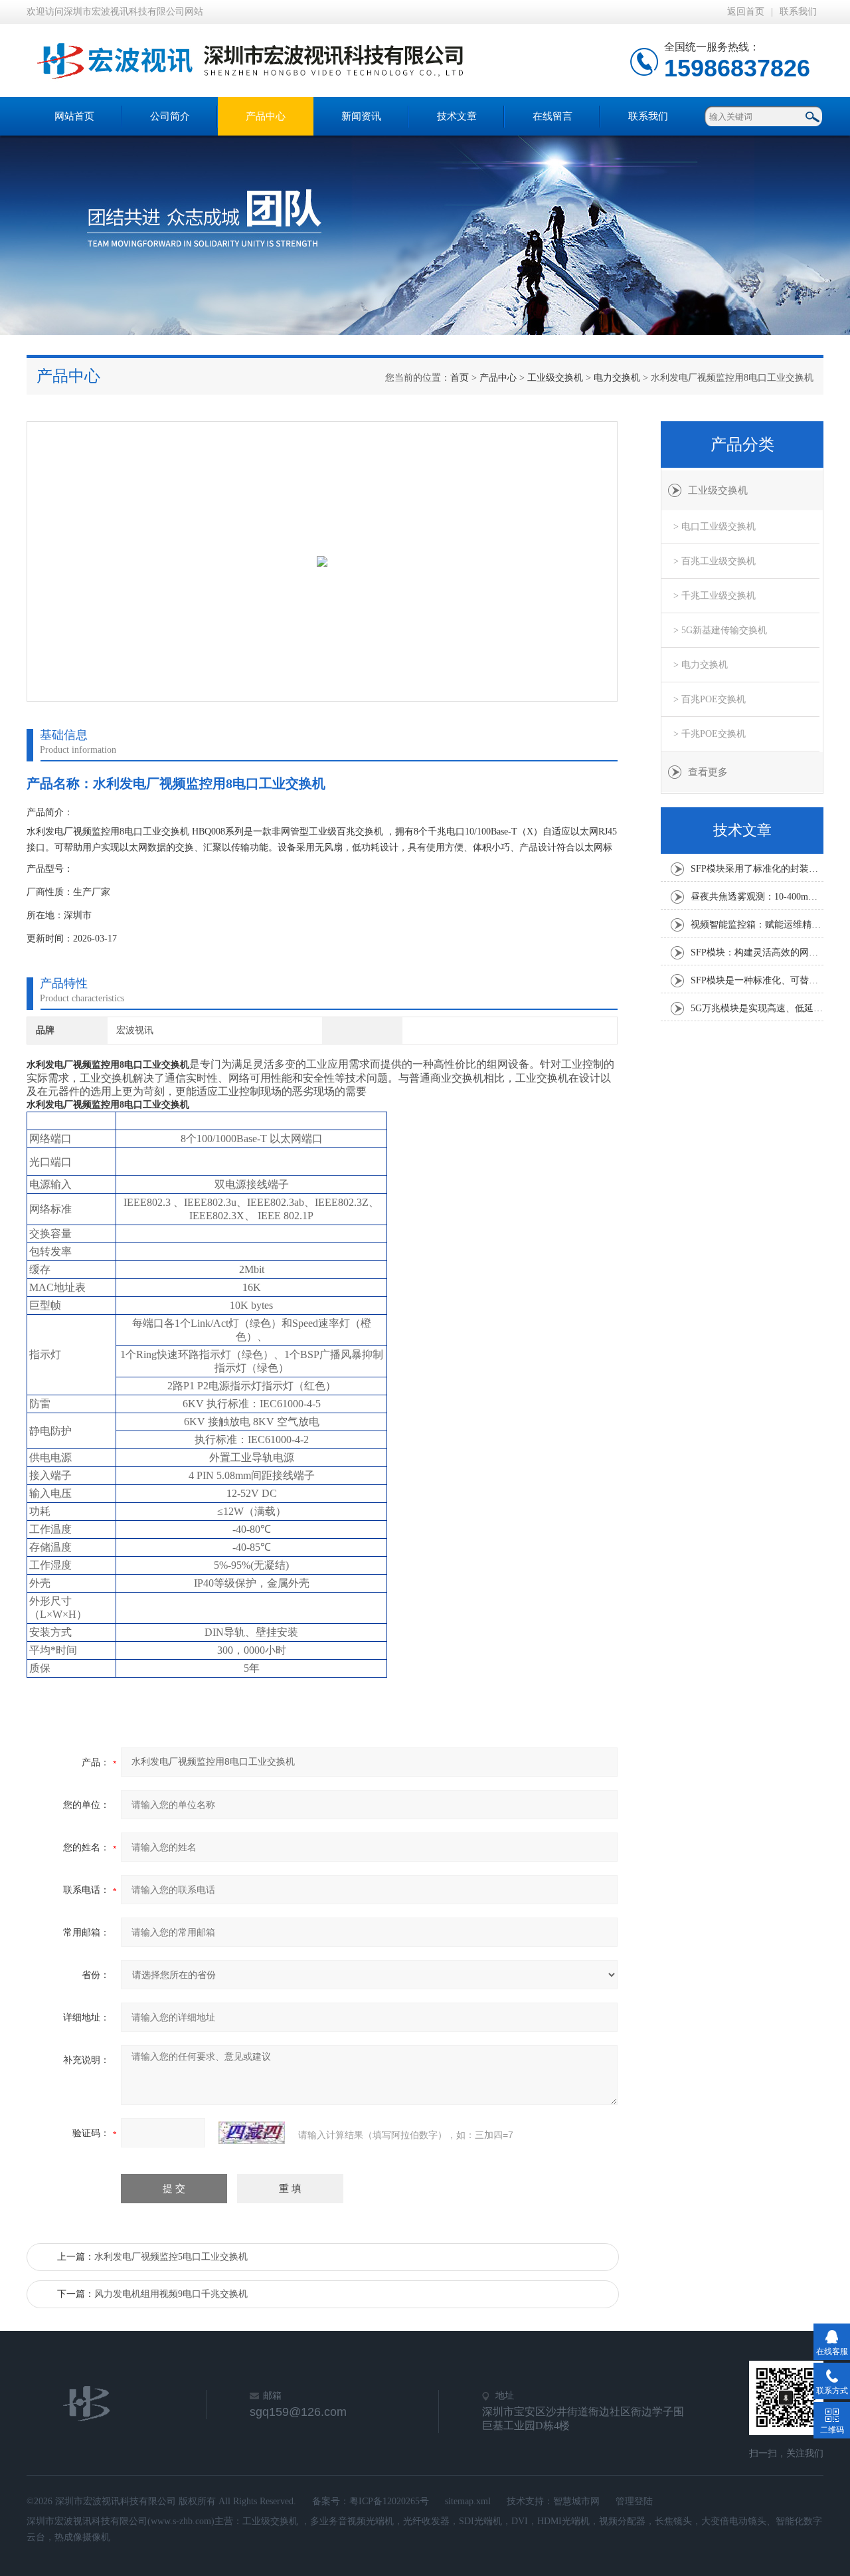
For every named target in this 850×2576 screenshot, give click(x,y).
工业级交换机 (555, 378)
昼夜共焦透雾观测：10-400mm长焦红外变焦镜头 (757, 897)
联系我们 (798, 12)
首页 (460, 378)
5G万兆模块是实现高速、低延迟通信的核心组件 (757, 1008)
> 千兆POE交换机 (710, 734)
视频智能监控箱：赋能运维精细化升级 (757, 925)
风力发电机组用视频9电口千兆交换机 (171, 2294)
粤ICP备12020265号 (389, 2501)
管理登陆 (634, 2501)
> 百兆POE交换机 (710, 699)
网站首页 (74, 116)
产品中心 (266, 116)
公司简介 (170, 116)
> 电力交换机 (701, 665)
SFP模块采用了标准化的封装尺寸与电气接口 (757, 869)
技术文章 (457, 116)
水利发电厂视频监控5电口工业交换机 (171, 2257)
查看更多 (708, 772)
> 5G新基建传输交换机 (720, 630)
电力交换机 (617, 378)
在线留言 (552, 116)
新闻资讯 (361, 116)
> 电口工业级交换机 (715, 527)
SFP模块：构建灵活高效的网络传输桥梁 (757, 952)
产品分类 (742, 445)
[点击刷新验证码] (252, 2133)
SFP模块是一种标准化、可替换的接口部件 (757, 980)
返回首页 (746, 12)
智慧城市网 (576, 2501)
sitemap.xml (468, 2501)
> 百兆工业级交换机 (715, 561)
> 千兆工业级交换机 (715, 596)
